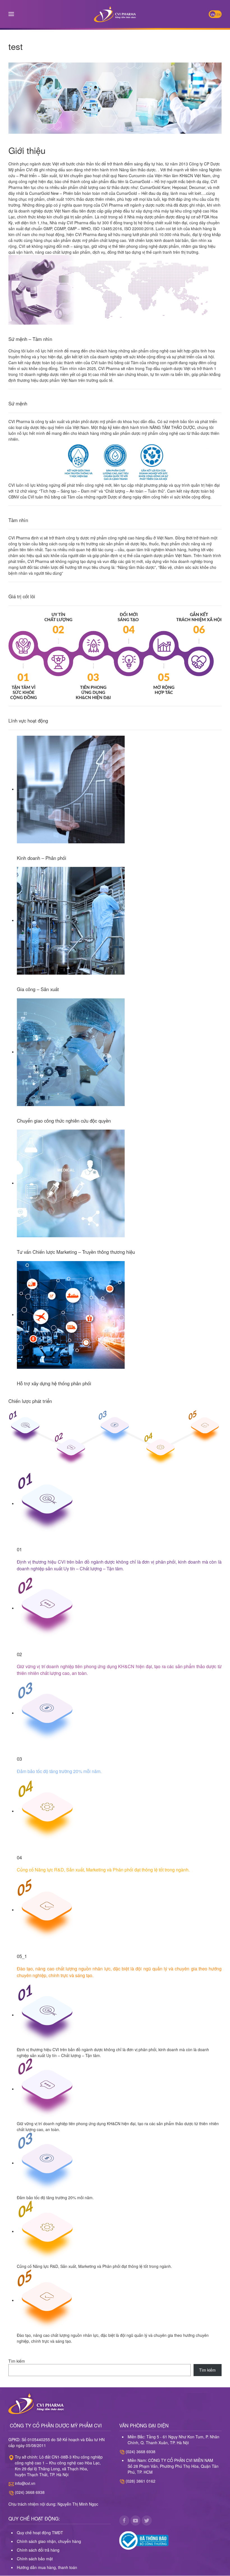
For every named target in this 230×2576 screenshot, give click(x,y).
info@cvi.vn (25, 2483)
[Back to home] (115, 14)
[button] (11, 14)
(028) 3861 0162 (141, 2481)
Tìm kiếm (17, 2361)
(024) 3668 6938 (30, 2492)
